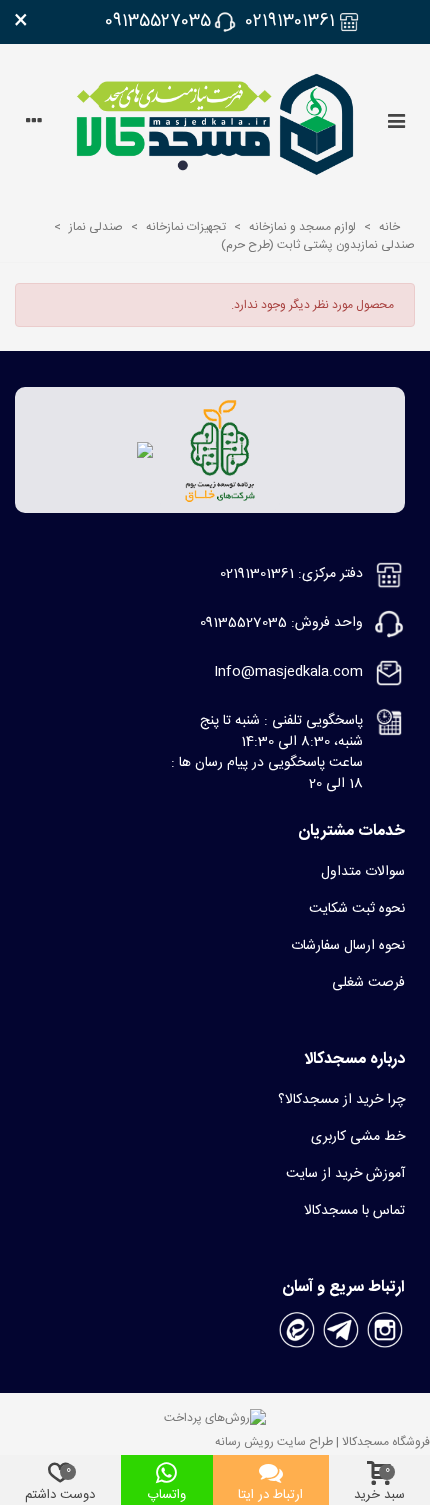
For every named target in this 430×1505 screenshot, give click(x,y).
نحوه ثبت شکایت (357, 909)
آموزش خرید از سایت (345, 1174)
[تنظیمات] (34, 124)
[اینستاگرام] (385, 1331)
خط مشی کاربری (358, 1137)
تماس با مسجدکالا (354, 1211)
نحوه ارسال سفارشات (348, 946)
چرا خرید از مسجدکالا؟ (341, 1100)
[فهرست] (396, 124)
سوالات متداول (363, 872)
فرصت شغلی (368, 983)
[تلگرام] (341, 1331)
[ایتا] (297, 1331)
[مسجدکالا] (215, 124)
